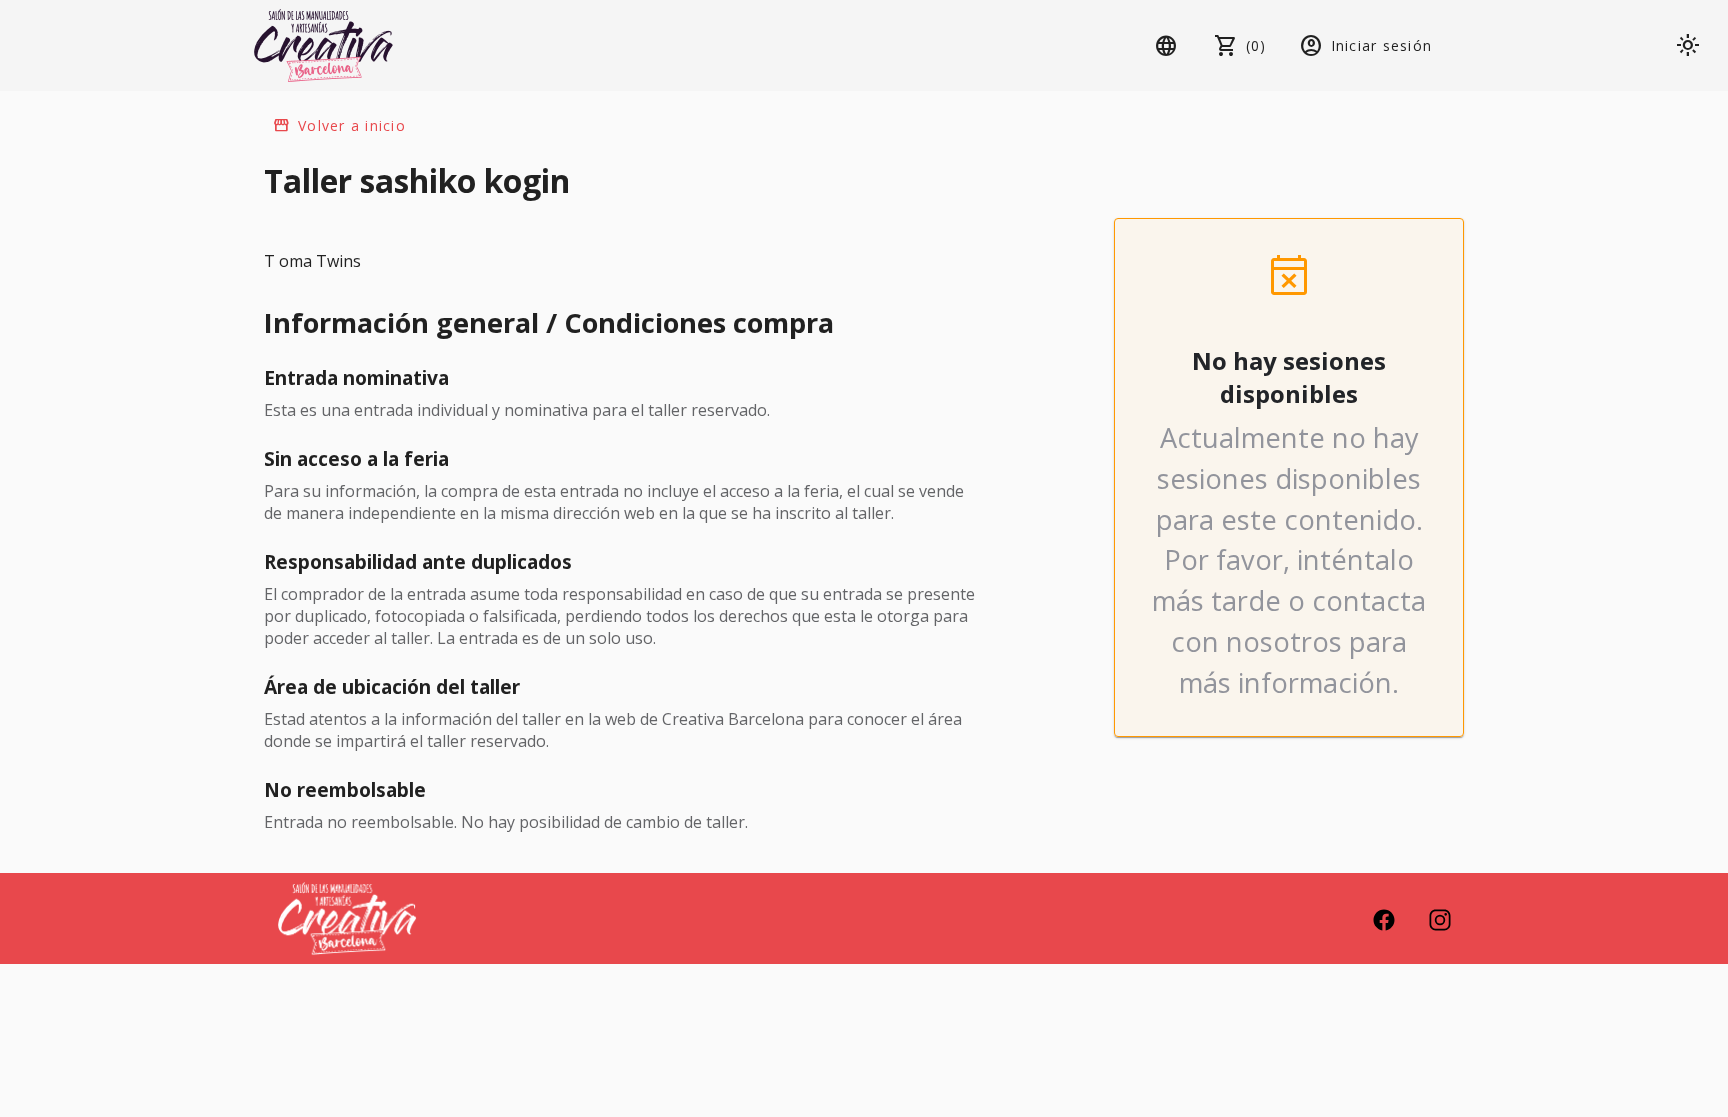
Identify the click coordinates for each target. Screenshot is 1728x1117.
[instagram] (1440, 918)
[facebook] (1384, 918)
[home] (323, 45)
